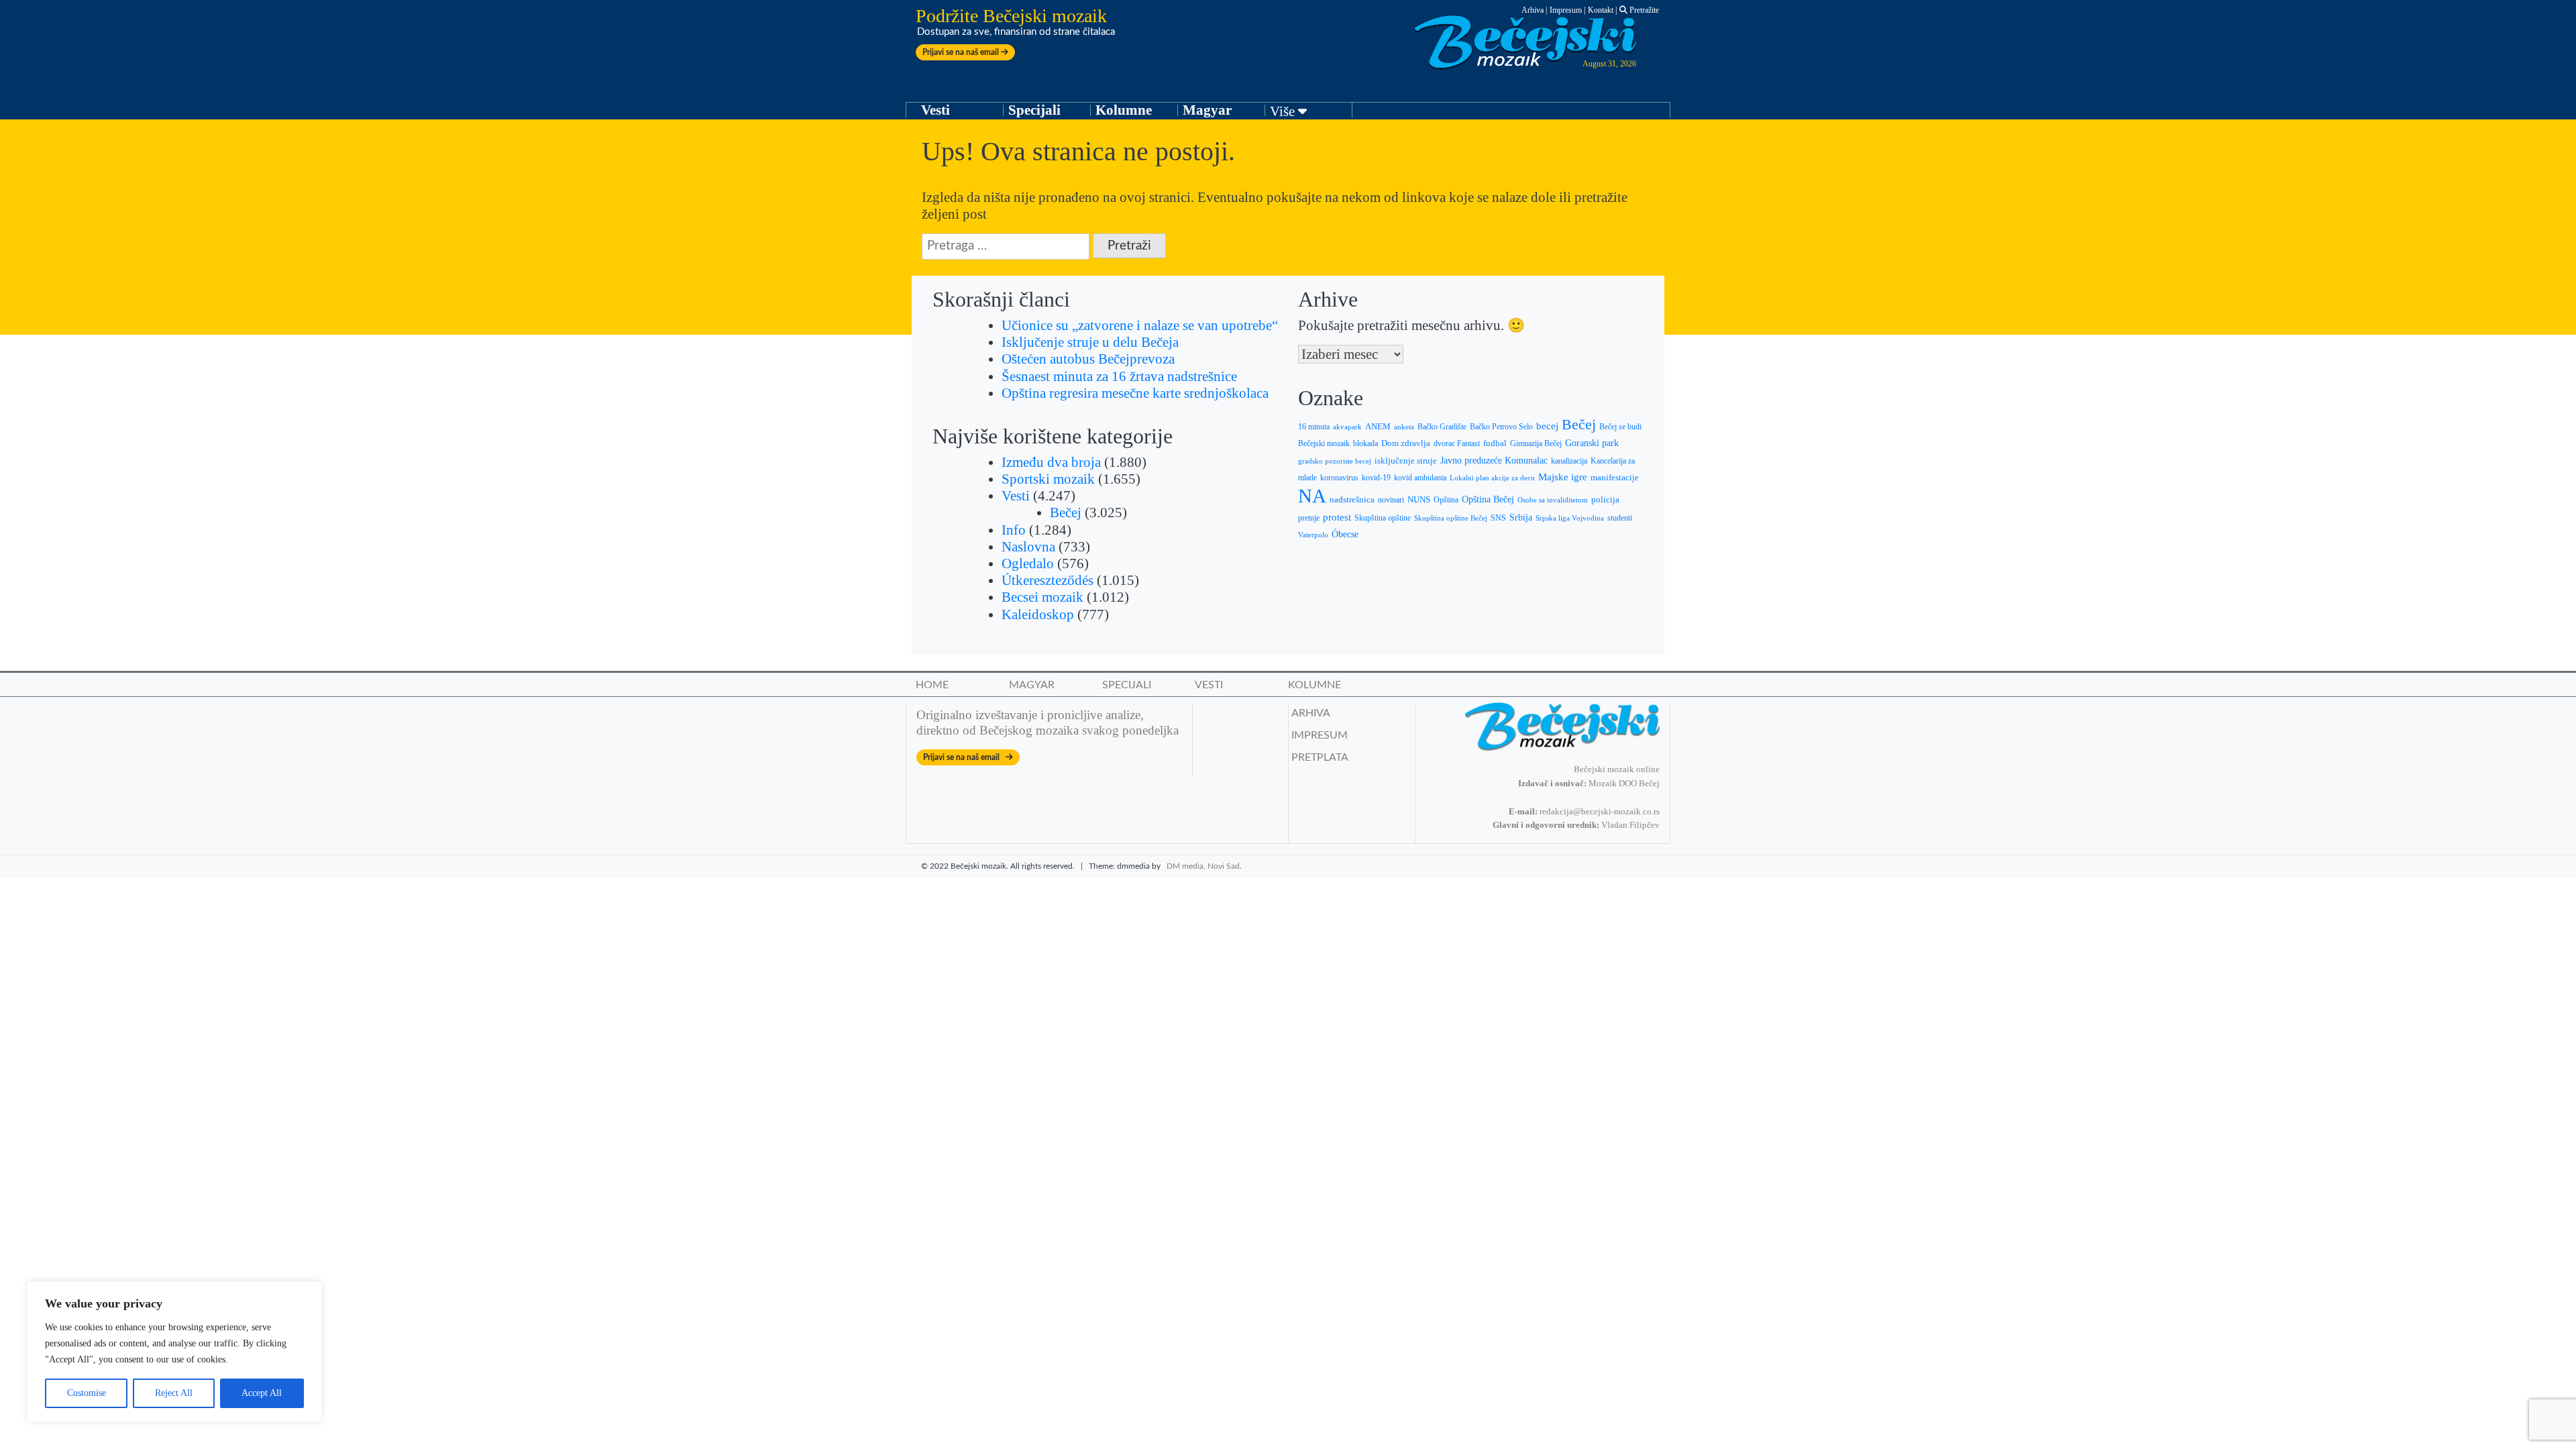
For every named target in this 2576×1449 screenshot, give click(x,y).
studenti (1620, 518)
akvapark (1347, 427)
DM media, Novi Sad (1203, 866)
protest (1337, 517)
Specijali (1034, 110)
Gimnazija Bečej (1536, 443)
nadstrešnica (1352, 500)
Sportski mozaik (1048, 479)
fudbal (1495, 443)
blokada (1365, 443)
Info (1014, 530)
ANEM (1378, 426)
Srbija (1521, 517)
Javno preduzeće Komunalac (1494, 461)
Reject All (174, 1393)
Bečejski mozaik (1324, 443)
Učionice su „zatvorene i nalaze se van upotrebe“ (1140, 325)
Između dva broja (1051, 462)
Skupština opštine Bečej (1451, 518)
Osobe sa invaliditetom (1553, 500)
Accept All (262, 1393)
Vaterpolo (1313, 535)
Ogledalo (1028, 563)
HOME (932, 685)
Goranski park (1592, 443)
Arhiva (1533, 10)
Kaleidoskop (1038, 614)
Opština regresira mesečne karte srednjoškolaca (1135, 393)
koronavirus (1339, 478)
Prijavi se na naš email (962, 52)
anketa (1404, 427)
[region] (174, 1352)
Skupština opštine (1383, 518)
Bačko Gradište (1442, 427)
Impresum (1566, 10)
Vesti (935, 110)
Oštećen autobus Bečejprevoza (1088, 359)
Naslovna (1028, 547)
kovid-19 (1376, 478)
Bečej (1066, 513)
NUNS (1419, 500)
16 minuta (1314, 427)
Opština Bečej (1488, 499)
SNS (1498, 518)
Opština (1446, 500)
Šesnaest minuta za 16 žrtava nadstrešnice (1119, 376)
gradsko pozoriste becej (1335, 461)
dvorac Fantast (1457, 444)
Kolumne (1124, 110)
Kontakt (1601, 10)
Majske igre (1563, 477)
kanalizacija (1569, 461)
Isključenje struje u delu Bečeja (1090, 342)
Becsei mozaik (1042, 597)
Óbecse (1345, 534)
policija (1605, 500)
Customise (87, 1393)
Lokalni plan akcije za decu (1492, 478)
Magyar (1207, 110)
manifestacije (1615, 477)
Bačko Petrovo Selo (1501, 427)
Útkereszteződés (1048, 580)
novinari (1391, 500)
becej (1547, 426)
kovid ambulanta (1420, 478)
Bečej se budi (1620, 427)
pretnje (1309, 518)
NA (1312, 496)
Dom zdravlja (1406, 443)
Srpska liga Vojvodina (1570, 518)
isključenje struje (1406, 461)
